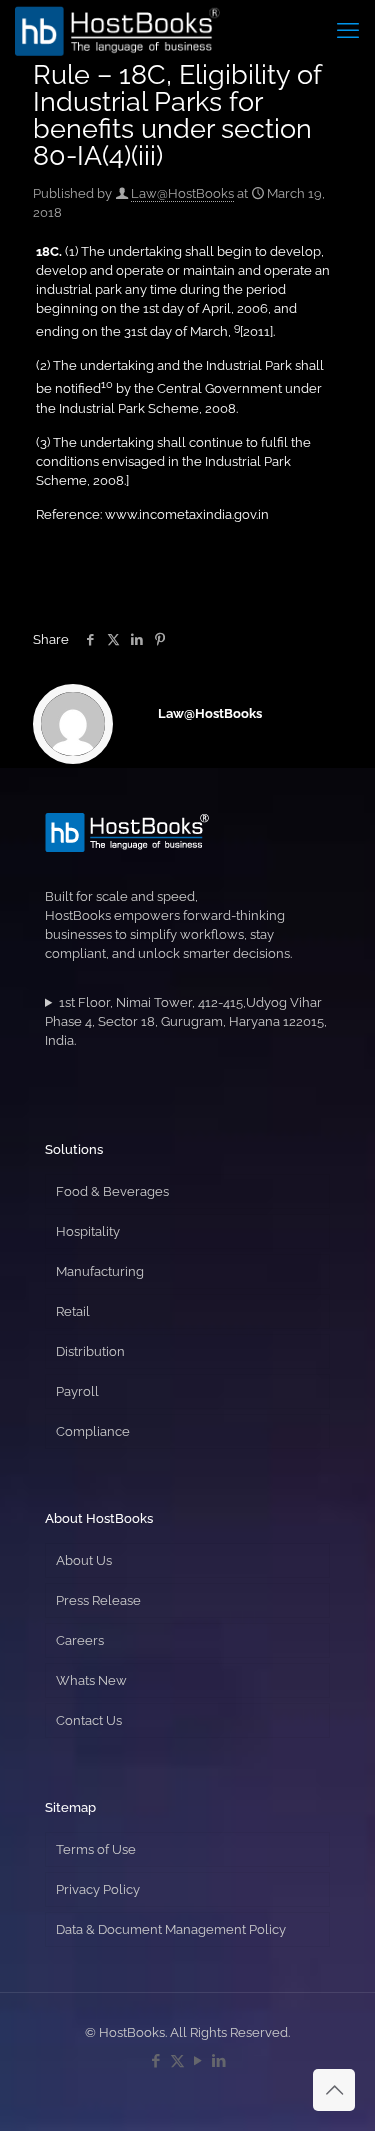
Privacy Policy (98, 1889)
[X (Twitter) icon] (177, 2061)
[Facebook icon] (156, 2061)
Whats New (91, 1680)
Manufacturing (100, 1271)
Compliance (93, 1431)
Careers (80, 1640)
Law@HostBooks (182, 193)
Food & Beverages (112, 1191)
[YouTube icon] (198, 2061)
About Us (84, 1560)
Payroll (77, 1391)
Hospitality (88, 1231)
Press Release (98, 1600)
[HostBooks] (117, 30)
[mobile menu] (348, 30)
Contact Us (89, 1720)
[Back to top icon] (334, 2090)
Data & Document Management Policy (171, 1929)
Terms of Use (96, 1849)
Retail (73, 1311)
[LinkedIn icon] (219, 2061)
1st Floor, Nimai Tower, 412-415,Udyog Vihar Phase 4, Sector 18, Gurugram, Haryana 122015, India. (186, 1021)
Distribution (90, 1351)
